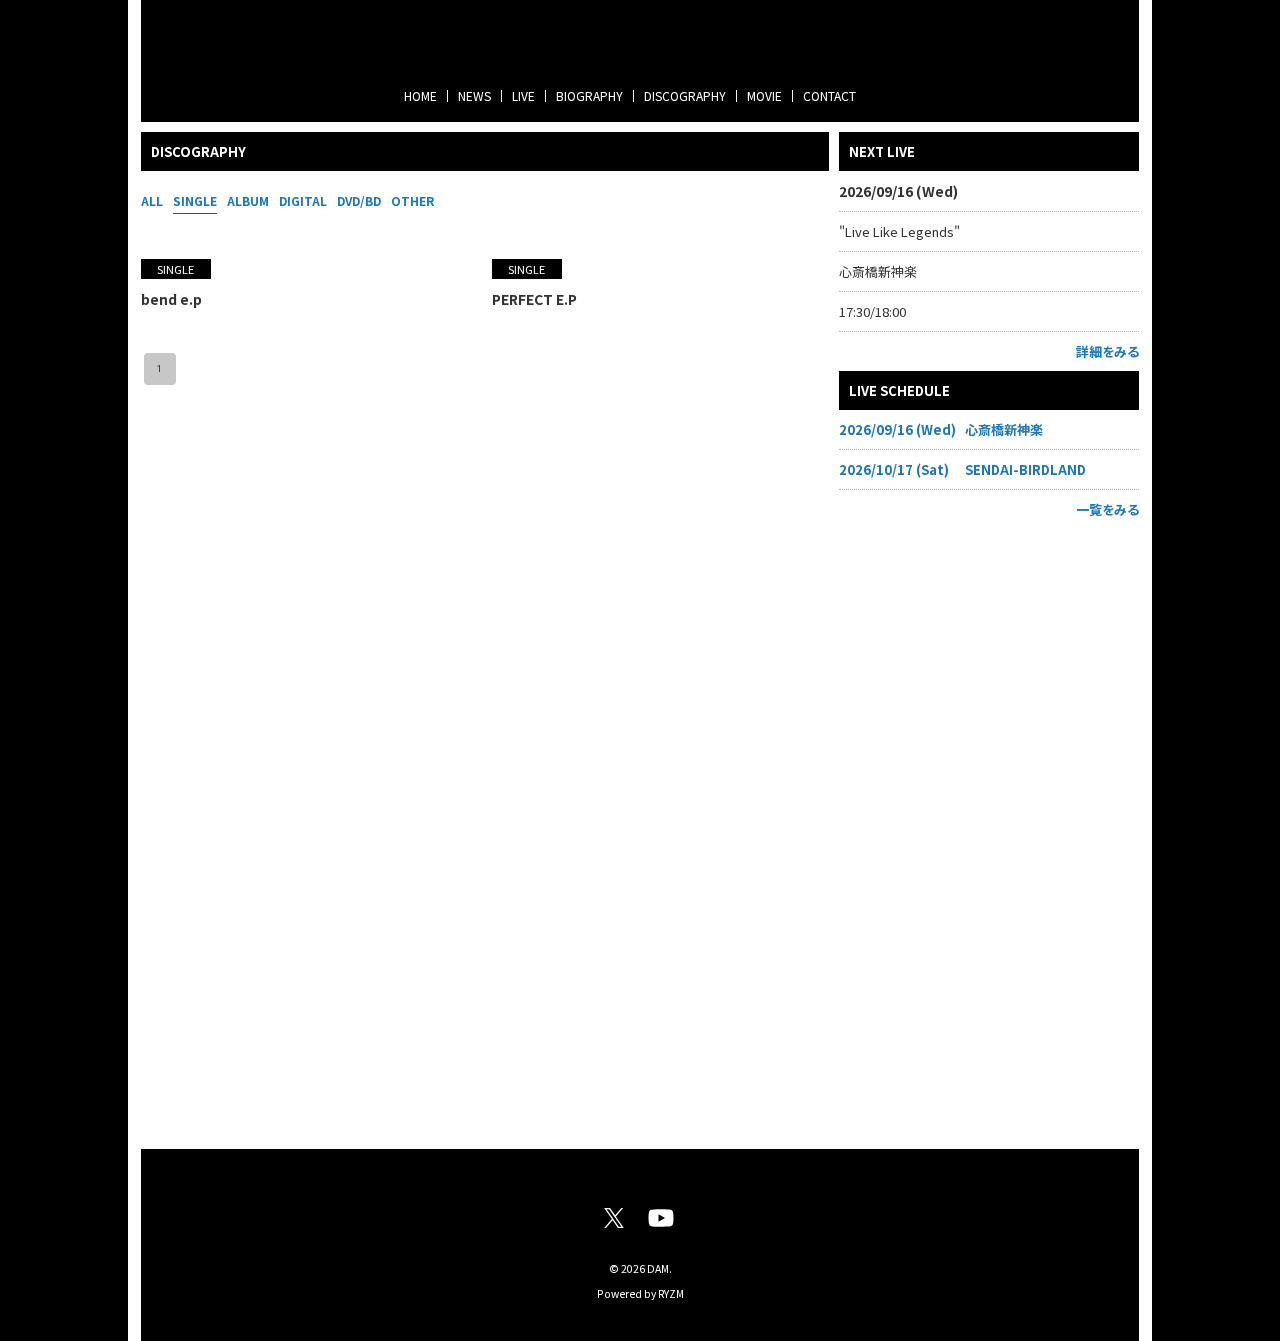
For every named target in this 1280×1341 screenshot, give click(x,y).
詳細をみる (1107, 351)
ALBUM (248, 200)
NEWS (474, 95)
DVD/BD (359, 200)
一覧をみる (1107, 509)
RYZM (671, 1293)
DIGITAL (303, 200)
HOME (420, 95)
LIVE (523, 95)
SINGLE (195, 200)
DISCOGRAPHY (685, 95)
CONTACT (829, 95)
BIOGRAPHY (589, 95)
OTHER (412, 200)
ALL (152, 200)
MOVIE (764, 95)
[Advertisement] (989, 829)
